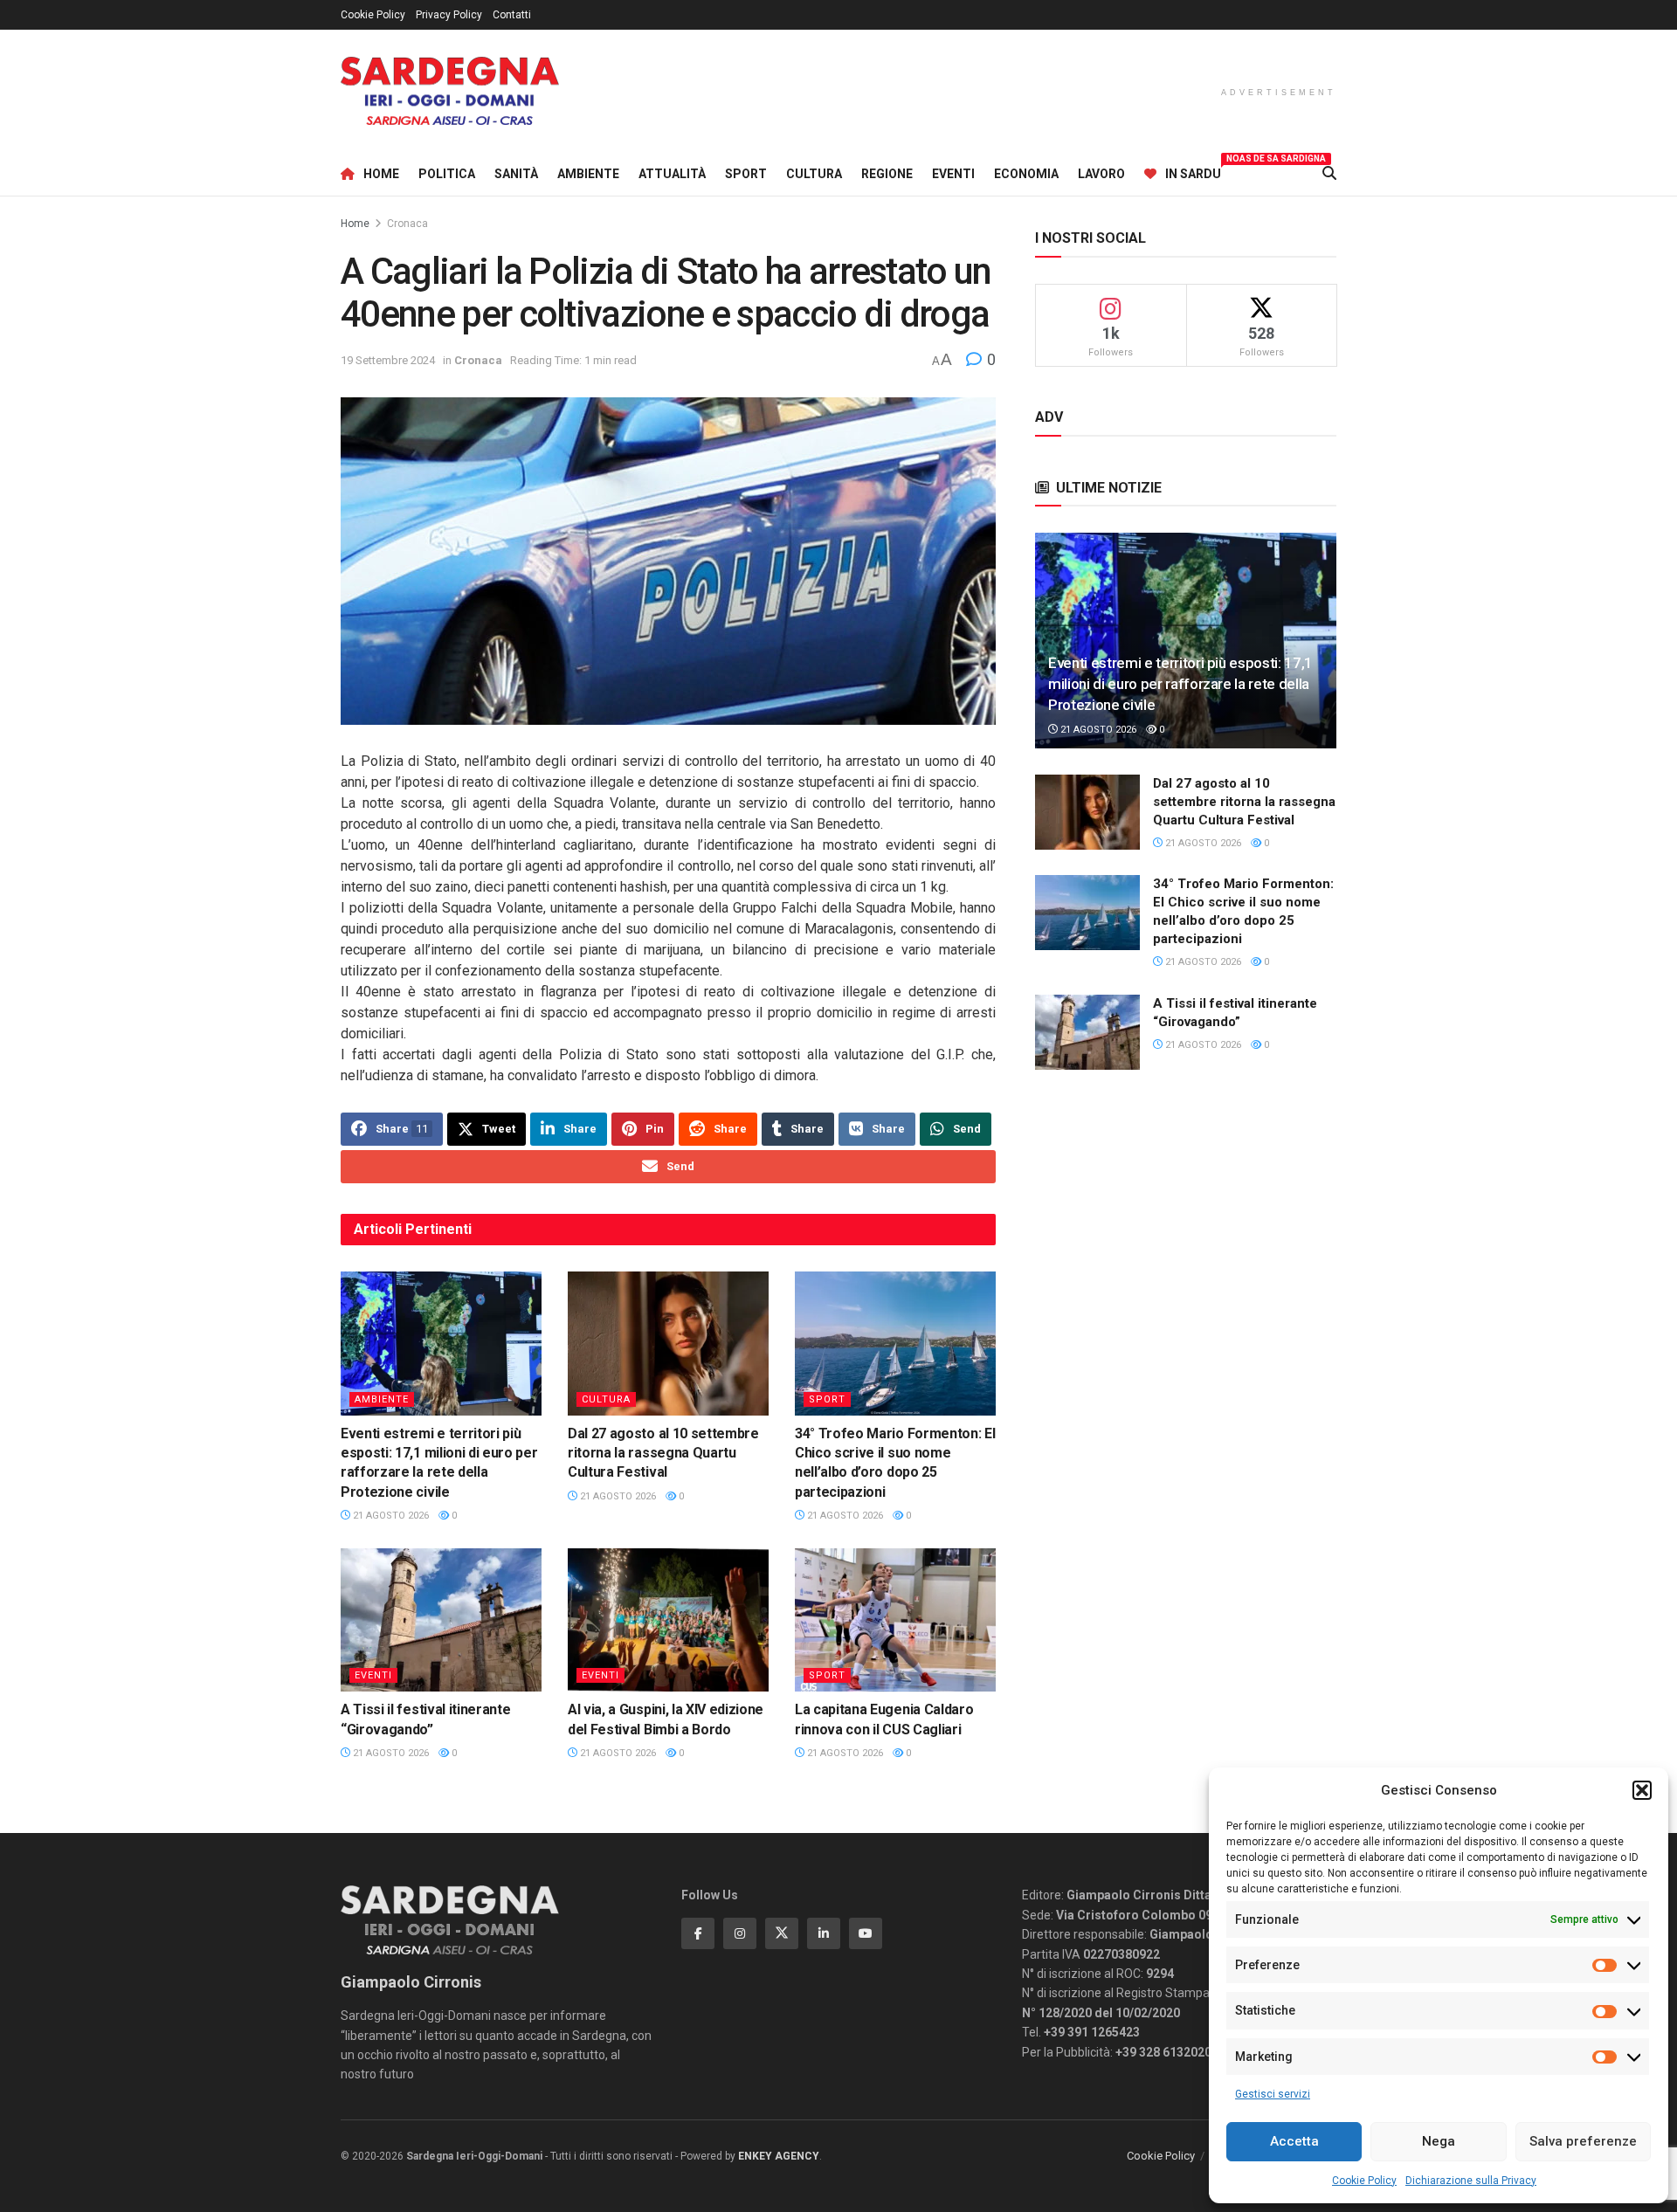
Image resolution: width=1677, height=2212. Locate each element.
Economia (1026, 174)
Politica (447, 174)
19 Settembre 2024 (388, 360)
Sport (746, 174)
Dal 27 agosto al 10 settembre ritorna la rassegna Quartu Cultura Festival (663, 1453)
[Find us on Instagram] (740, 1933)
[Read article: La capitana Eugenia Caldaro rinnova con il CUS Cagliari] (895, 1620)
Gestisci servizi (1273, 2094)
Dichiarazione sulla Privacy (1471, 2181)
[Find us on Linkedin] (824, 1933)
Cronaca (407, 224)
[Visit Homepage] (450, 91)
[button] (1642, 1790)
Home (381, 174)
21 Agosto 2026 (390, 1516)
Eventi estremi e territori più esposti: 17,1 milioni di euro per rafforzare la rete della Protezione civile (1180, 684)
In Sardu (1193, 171)
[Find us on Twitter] (782, 1933)
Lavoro (1101, 174)
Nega (1439, 2141)
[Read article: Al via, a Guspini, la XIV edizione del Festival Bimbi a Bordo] (668, 1620)
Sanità (516, 174)
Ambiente (588, 174)
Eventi (953, 174)
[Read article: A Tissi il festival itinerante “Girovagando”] (441, 1620)
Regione (887, 174)
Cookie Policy (1364, 2181)
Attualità (672, 174)
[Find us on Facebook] (698, 1933)
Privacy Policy (449, 15)
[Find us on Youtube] (866, 1933)
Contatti (512, 15)
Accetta (1294, 2141)
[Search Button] (1329, 174)
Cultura (814, 174)
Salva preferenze (1583, 2141)
